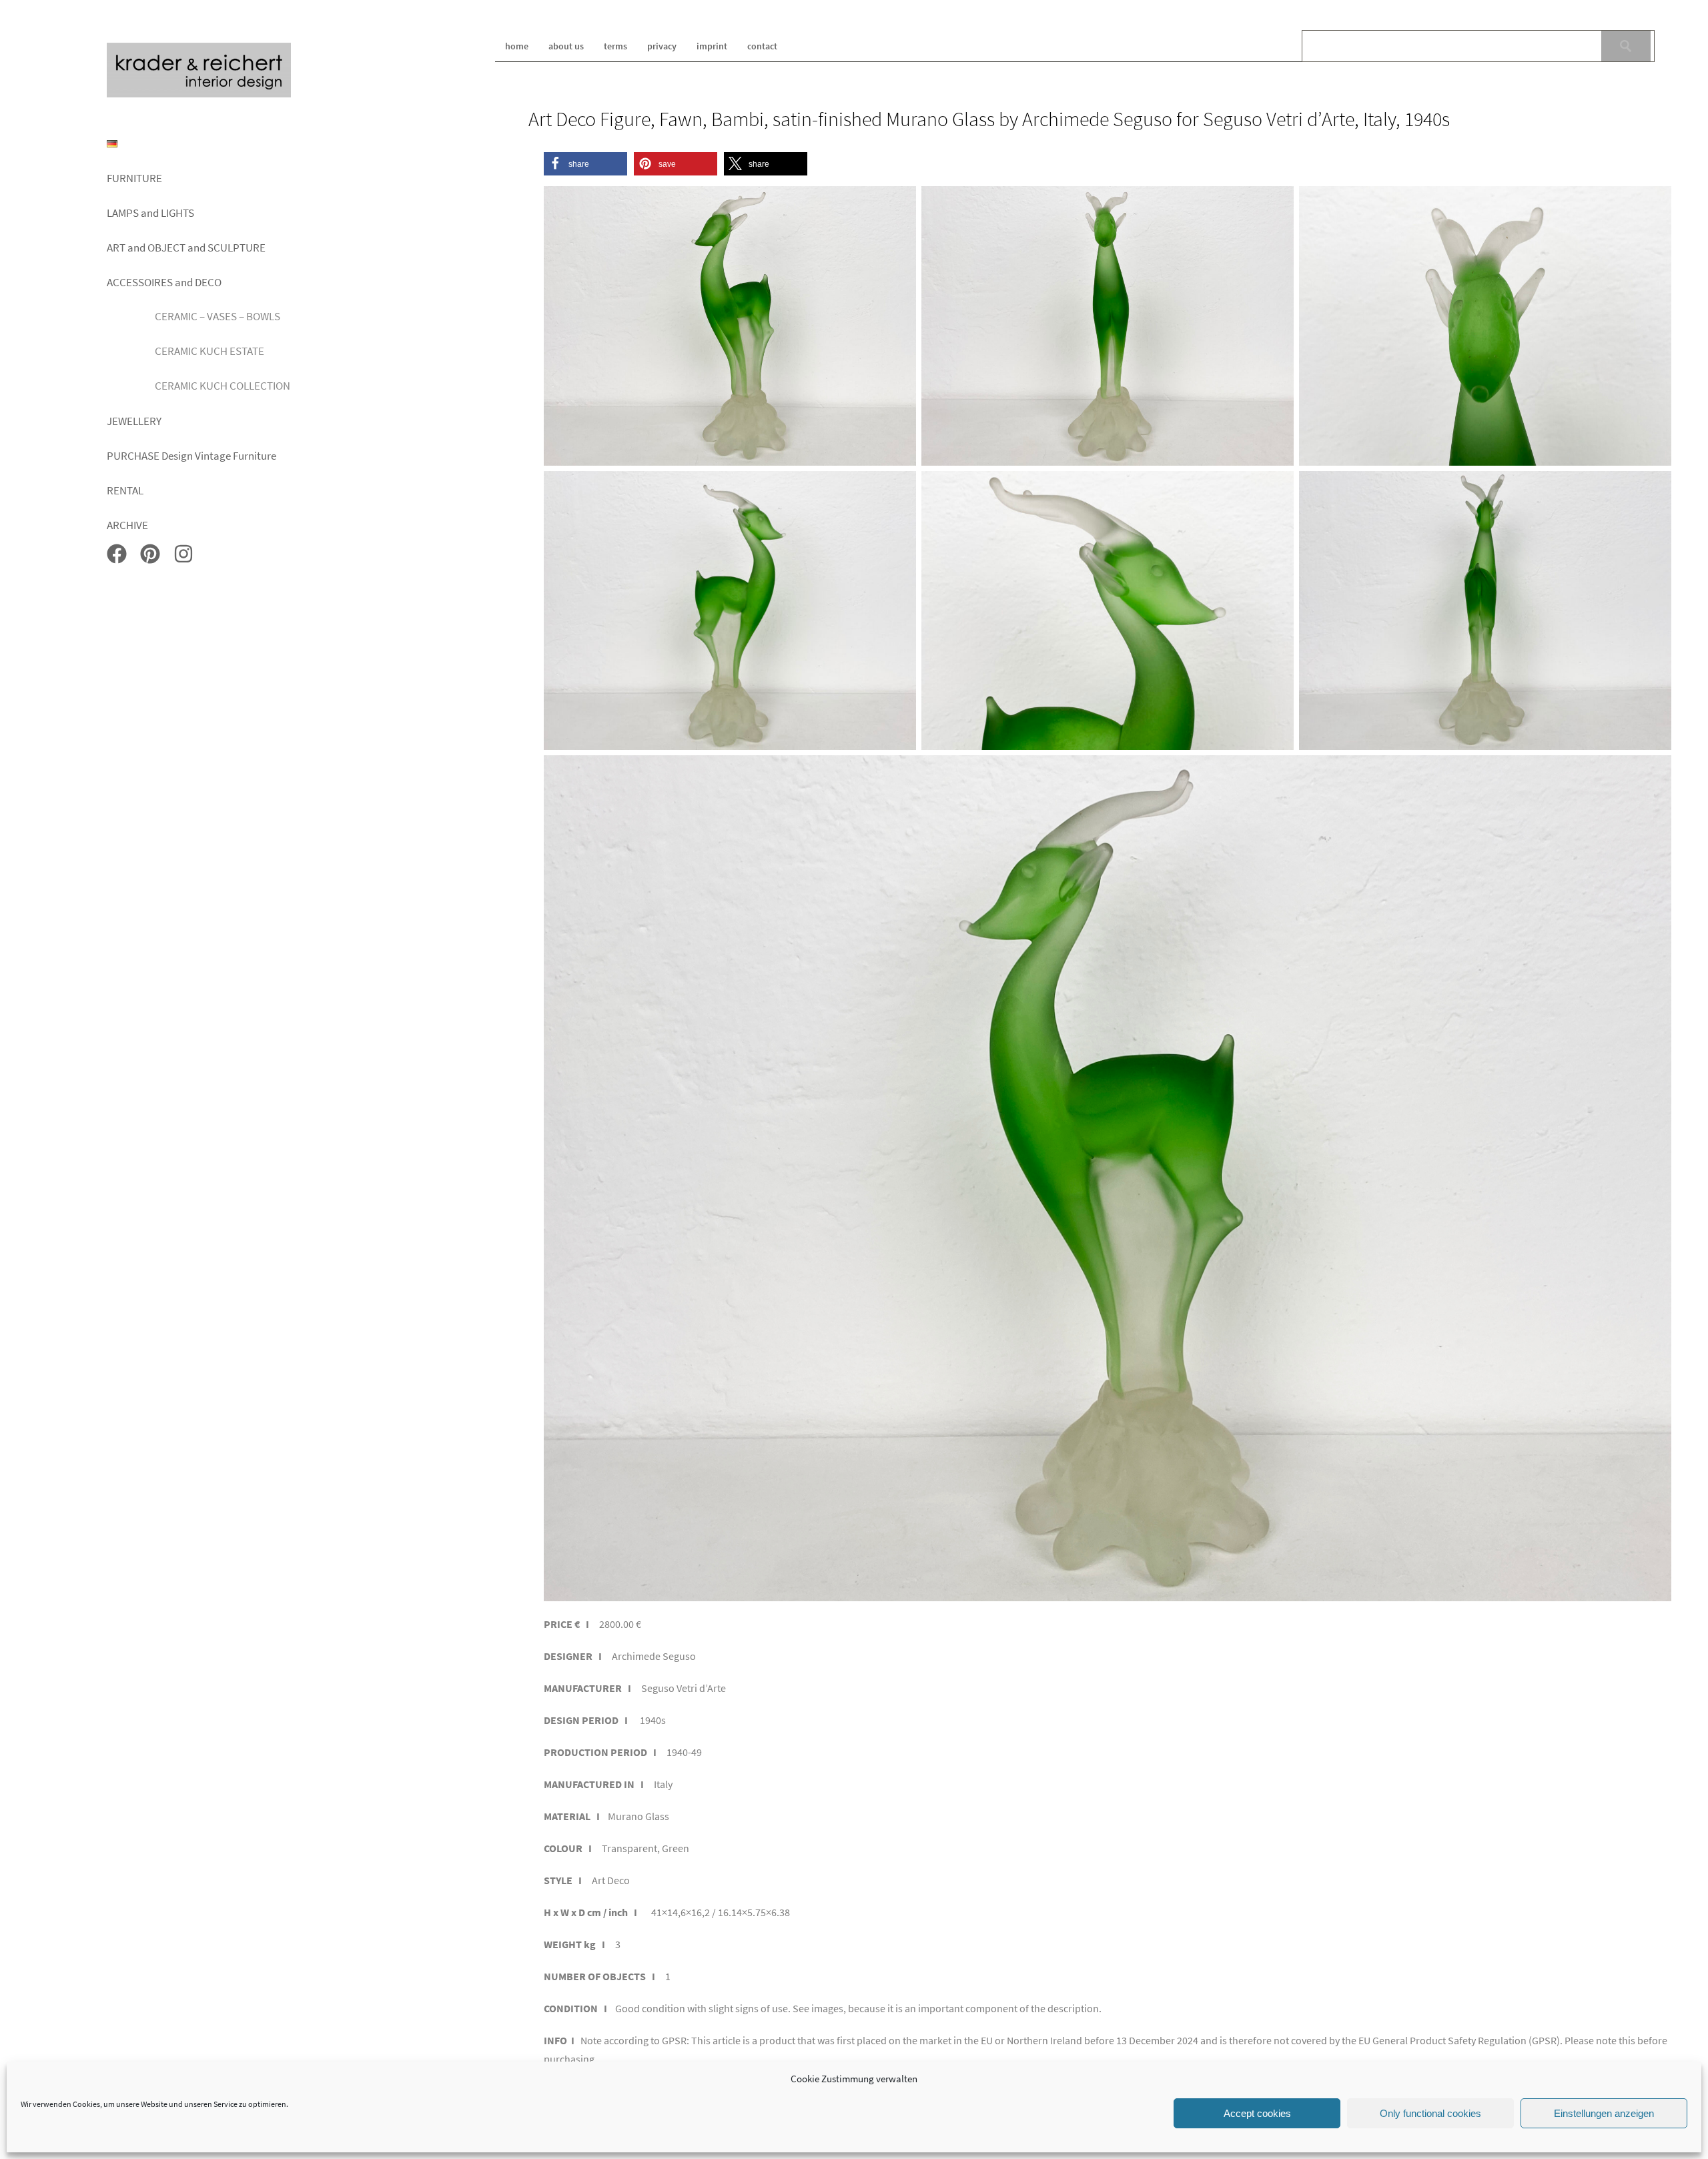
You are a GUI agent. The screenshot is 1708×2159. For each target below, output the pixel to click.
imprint (712, 46)
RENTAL (125, 490)
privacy (662, 46)
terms (615, 46)
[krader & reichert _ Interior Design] (199, 95)
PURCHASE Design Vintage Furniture (191, 456)
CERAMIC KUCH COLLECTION (223, 386)
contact (762, 46)
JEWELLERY (134, 421)
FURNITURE (134, 178)
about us (566, 46)
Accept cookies (1257, 2113)
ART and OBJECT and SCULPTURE (186, 248)
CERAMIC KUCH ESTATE (209, 351)
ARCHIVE (127, 525)
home (517, 46)
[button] (585, 164)
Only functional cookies (1430, 2113)
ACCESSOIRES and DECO (164, 282)
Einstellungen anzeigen (1604, 2113)
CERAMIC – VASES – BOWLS (218, 316)
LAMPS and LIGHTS (150, 213)
